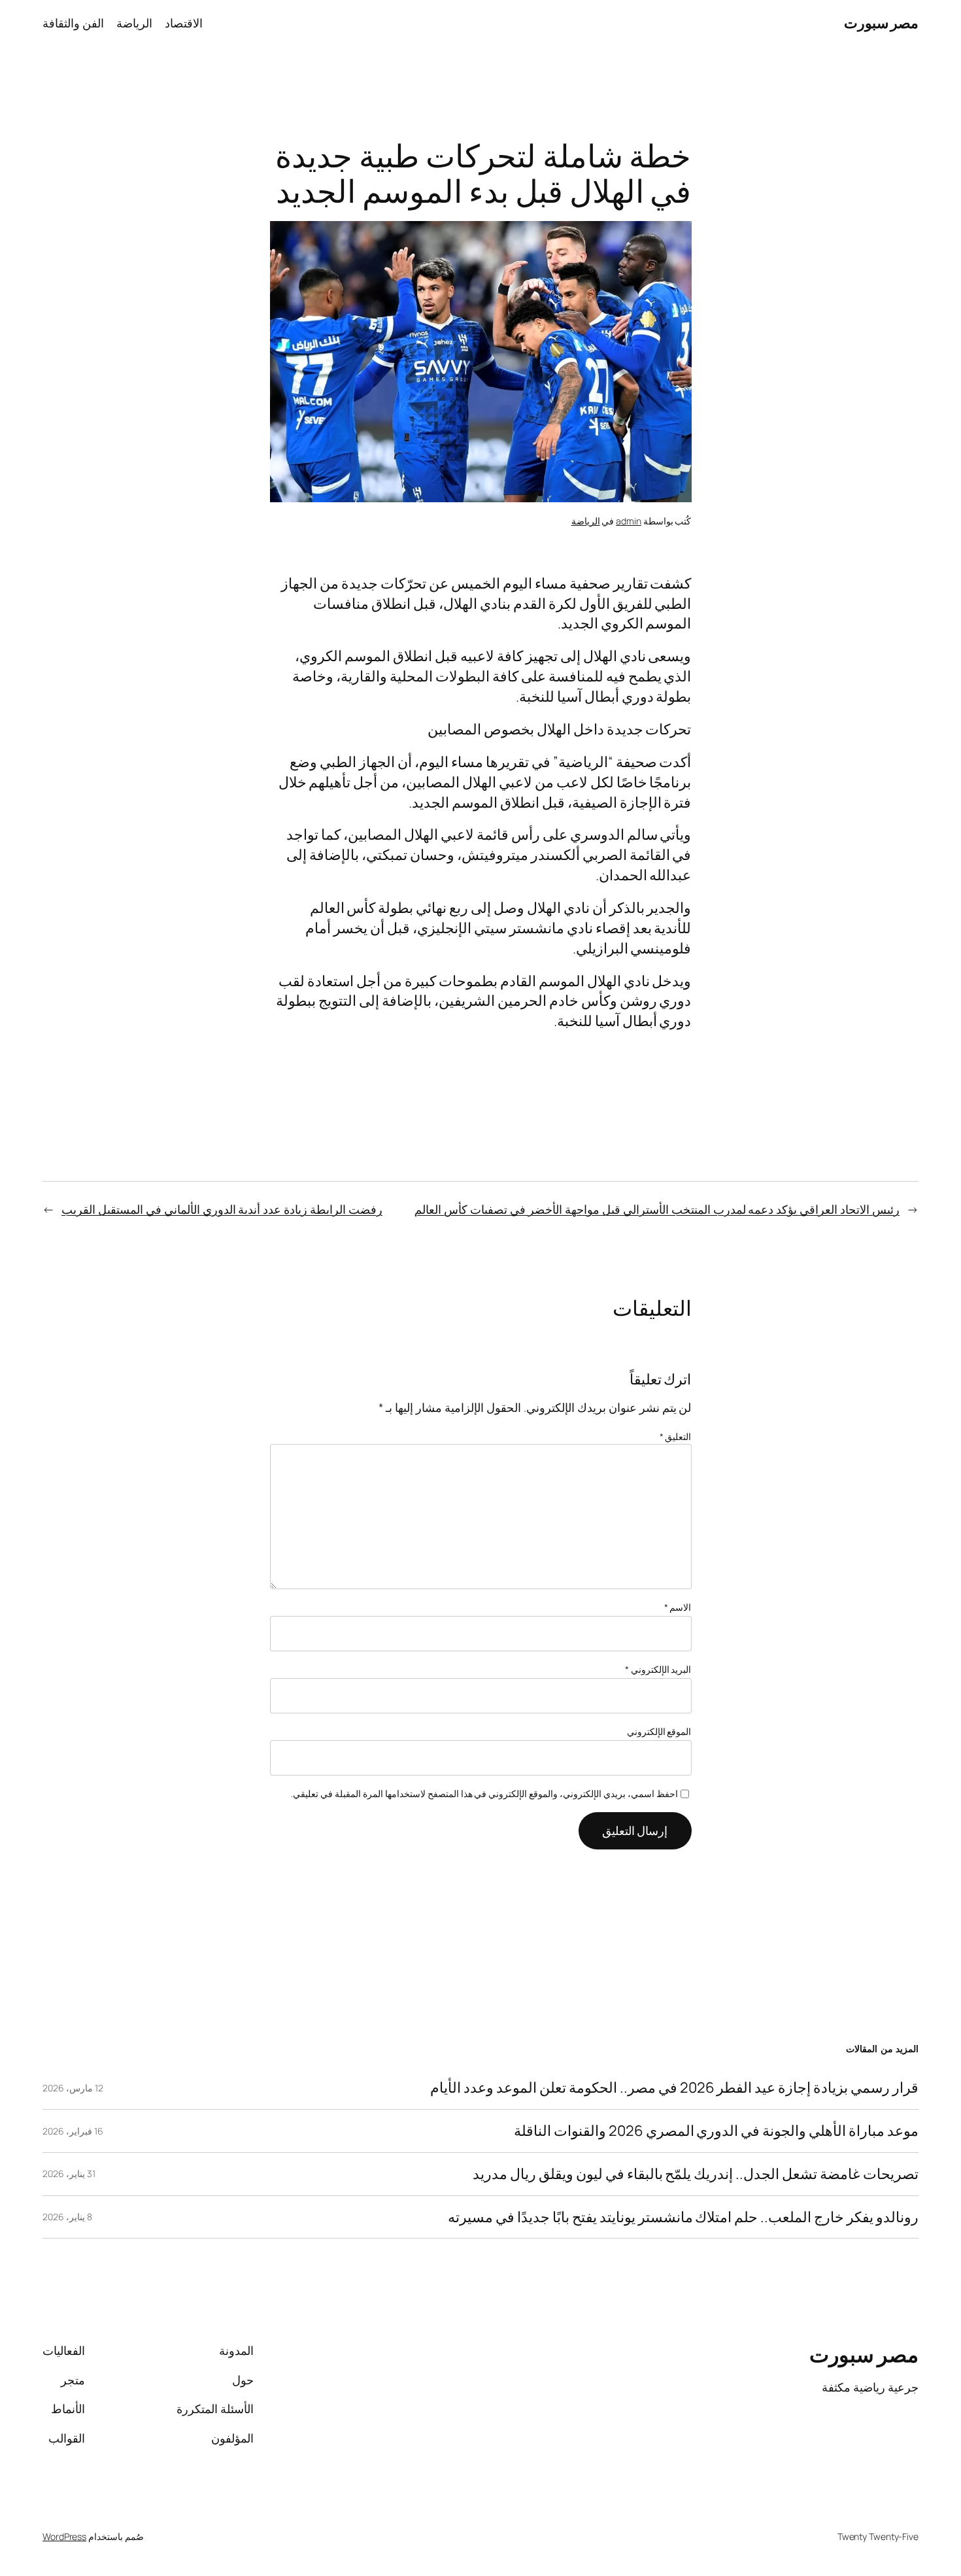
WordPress (64, 2536)
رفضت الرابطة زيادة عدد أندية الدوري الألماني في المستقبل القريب (222, 1209)
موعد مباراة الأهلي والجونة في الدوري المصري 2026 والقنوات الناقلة (716, 2131)
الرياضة (586, 521)
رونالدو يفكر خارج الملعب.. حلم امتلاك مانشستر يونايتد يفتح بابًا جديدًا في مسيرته (683, 2217)
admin (629, 521)
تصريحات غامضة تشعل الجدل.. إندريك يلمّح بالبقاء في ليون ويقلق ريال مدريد (696, 2174)
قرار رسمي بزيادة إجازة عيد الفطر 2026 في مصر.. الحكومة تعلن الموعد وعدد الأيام (674, 2088)
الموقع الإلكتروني (659, 1731)
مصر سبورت (882, 23)
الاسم (678, 1607)
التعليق (676, 1436)
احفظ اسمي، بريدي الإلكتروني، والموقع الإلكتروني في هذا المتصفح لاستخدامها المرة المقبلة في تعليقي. (484, 1794)
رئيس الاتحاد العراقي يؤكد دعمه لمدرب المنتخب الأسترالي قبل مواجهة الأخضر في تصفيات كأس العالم (657, 1209)
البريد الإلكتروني (658, 1669)
